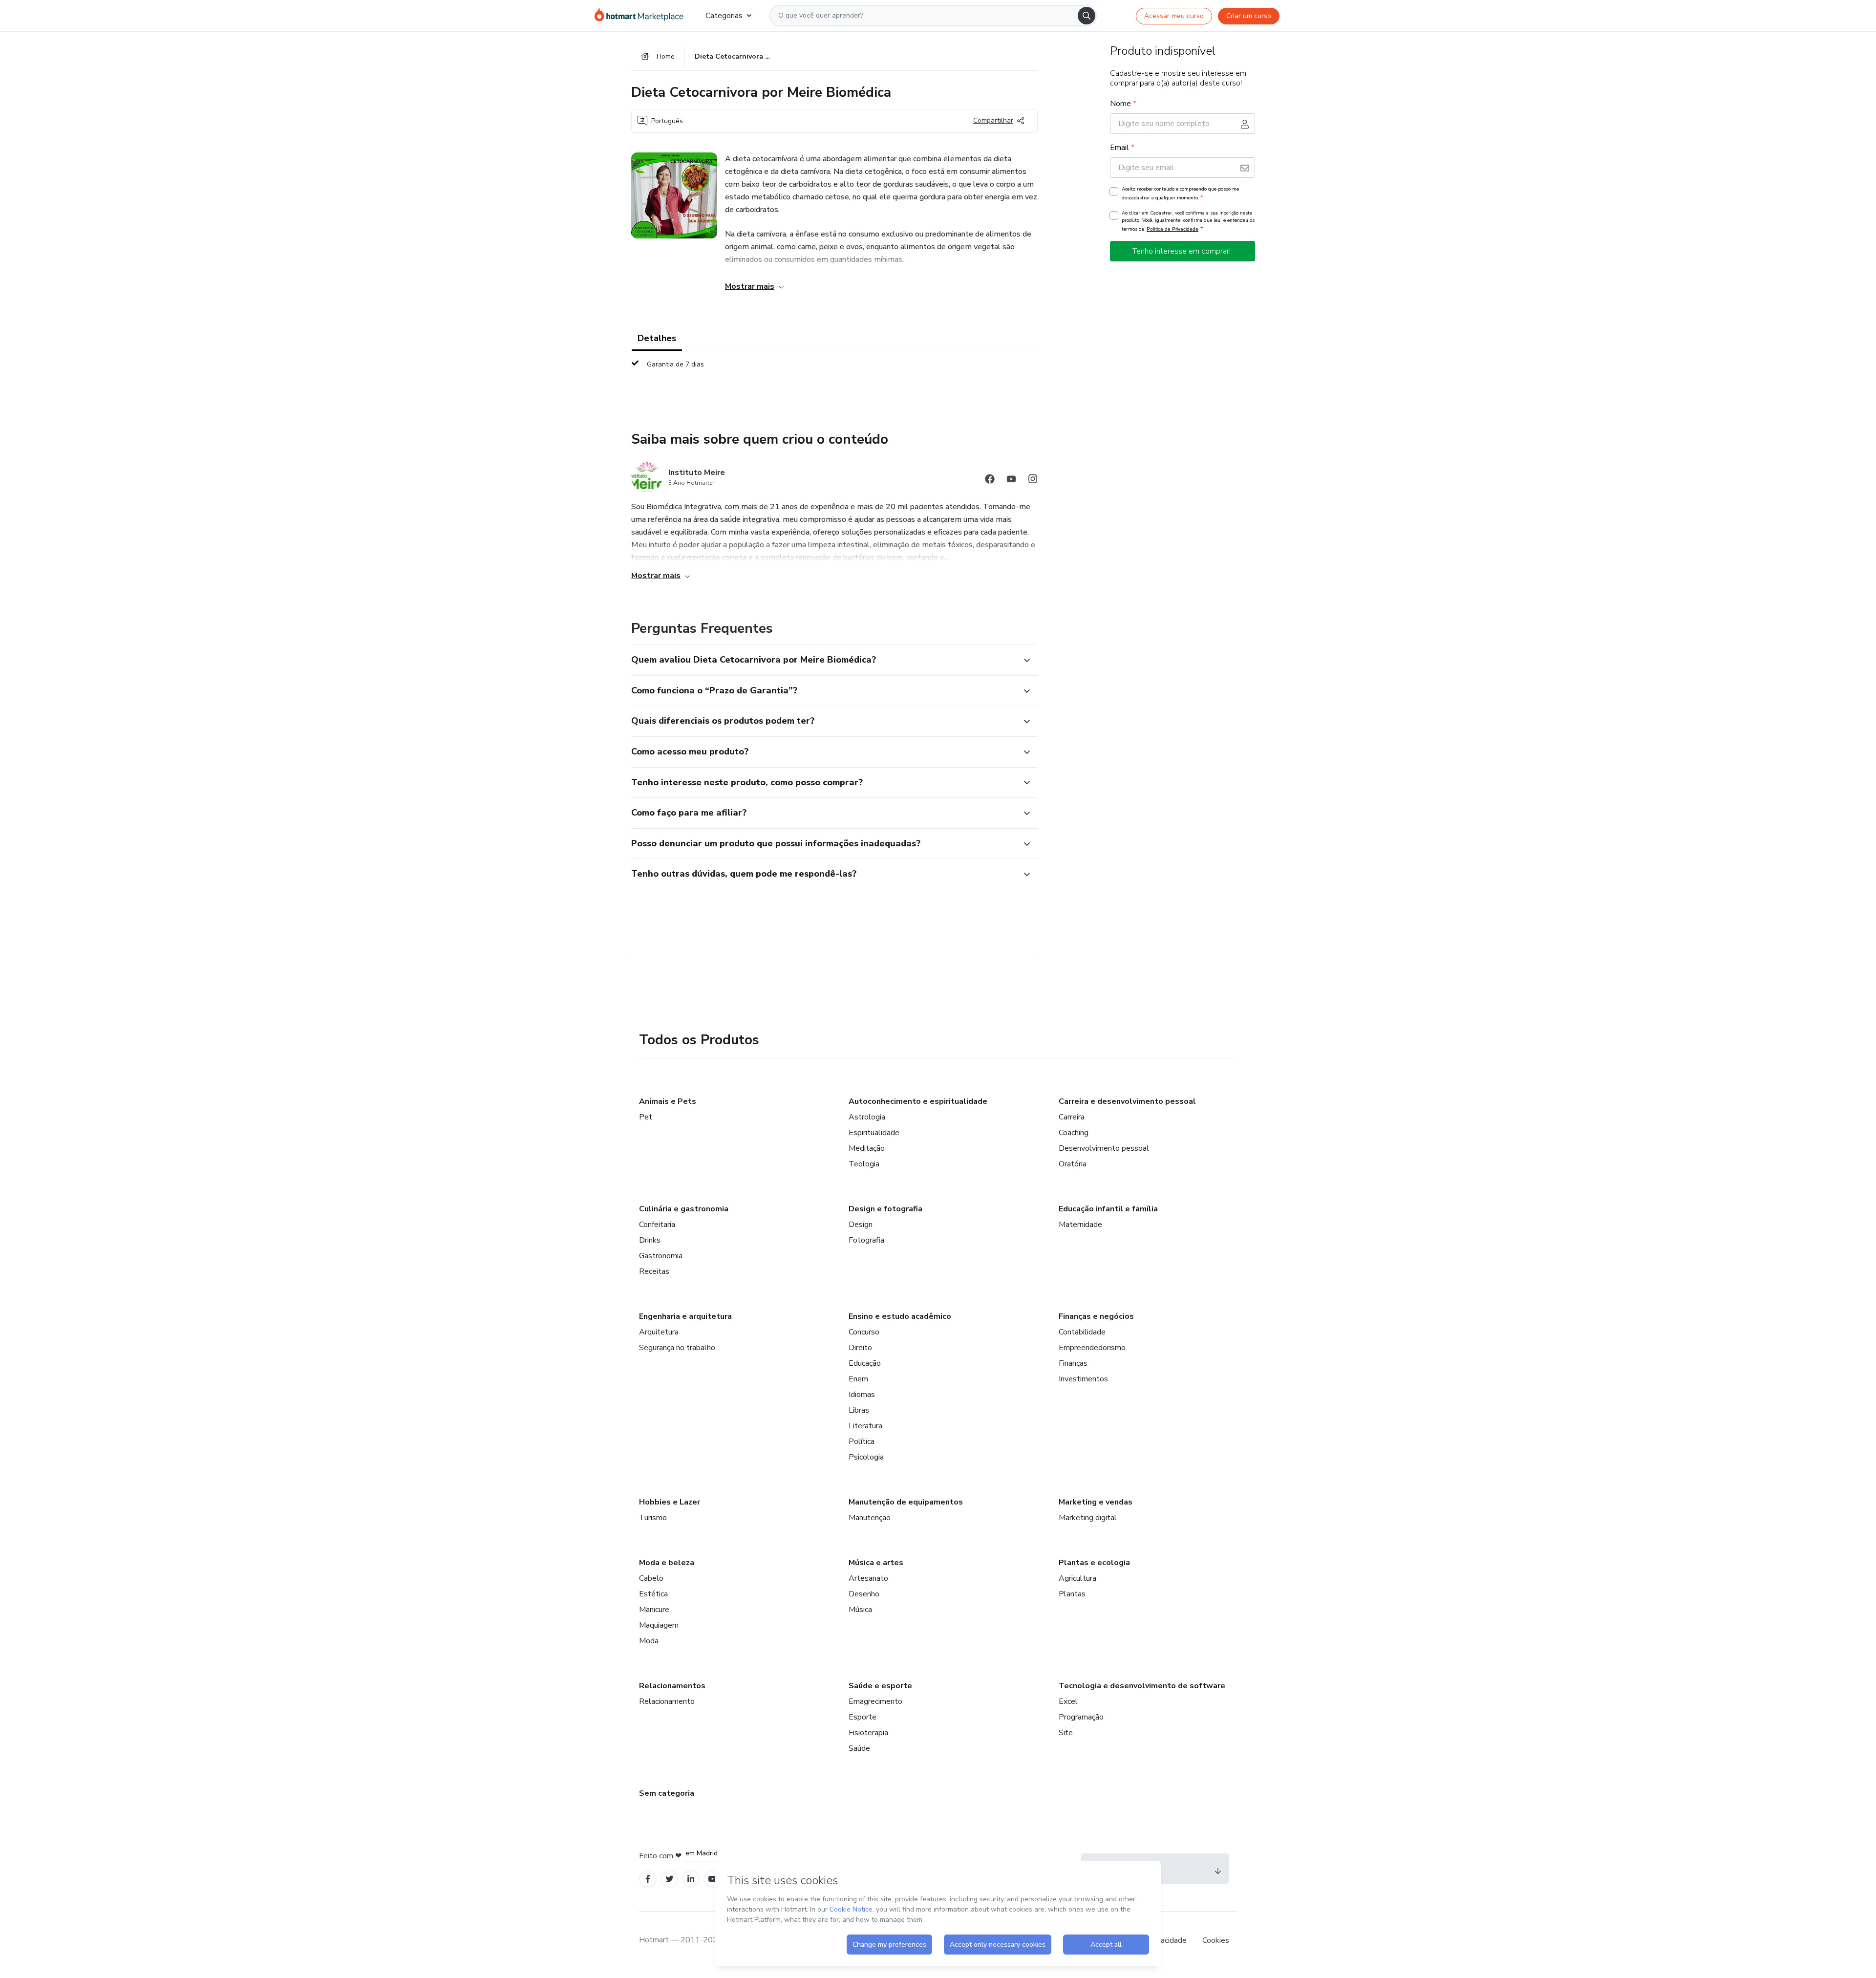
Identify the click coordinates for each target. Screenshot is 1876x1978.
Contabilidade (1082, 1332)
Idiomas (862, 1395)
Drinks (650, 1240)
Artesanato (868, 1578)
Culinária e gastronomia (684, 1209)
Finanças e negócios (1096, 1316)
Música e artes (876, 1563)
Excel (1068, 1701)
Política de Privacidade (1172, 229)
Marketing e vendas (1096, 1502)
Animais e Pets (668, 1101)
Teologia (864, 1164)
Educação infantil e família (1108, 1209)
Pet (646, 1117)
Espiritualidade (874, 1133)
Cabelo (651, 1578)
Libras (859, 1410)
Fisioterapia (868, 1733)
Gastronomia (661, 1256)
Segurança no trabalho (677, 1348)
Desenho (864, 1594)
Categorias (724, 16)
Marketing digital (1088, 1518)
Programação (1081, 1717)
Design (861, 1225)
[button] (824, 660)
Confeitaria (657, 1225)
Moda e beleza (667, 1563)
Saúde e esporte (880, 1686)
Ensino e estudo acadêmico (900, 1316)
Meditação (867, 1148)
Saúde (859, 1748)
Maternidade (1080, 1225)
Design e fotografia (885, 1209)
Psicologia (866, 1457)
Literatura (865, 1426)
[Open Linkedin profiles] (691, 1879)
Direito (860, 1348)
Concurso (864, 1332)
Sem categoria (667, 1793)
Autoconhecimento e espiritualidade (918, 1101)
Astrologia (867, 1117)
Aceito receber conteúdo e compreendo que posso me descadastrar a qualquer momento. (1180, 193)
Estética (653, 1594)
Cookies (1216, 1940)
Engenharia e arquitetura (685, 1316)
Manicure (654, 1610)
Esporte (863, 1717)
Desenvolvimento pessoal (1104, 1148)
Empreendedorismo (1092, 1348)
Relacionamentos (672, 1686)
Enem (858, 1379)
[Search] (1087, 16)
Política (862, 1441)
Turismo (653, 1518)
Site (1066, 1733)
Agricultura (1077, 1578)
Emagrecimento (875, 1701)
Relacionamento (667, 1701)
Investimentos (1083, 1379)
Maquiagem (659, 1625)
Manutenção (870, 1518)
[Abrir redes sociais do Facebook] (990, 481)
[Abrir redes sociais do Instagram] (1033, 481)
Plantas (1072, 1594)
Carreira (1072, 1117)
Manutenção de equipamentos (906, 1502)
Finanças (1073, 1363)
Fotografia (866, 1240)
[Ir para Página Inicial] (642, 16)
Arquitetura (659, 1332)
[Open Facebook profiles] (648, 1879)
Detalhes (657, 338)
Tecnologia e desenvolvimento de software (1142, 1686)
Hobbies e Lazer (670, 1502)
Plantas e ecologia (1094, 1563)
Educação (865, 1363)
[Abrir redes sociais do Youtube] (1011, 481)
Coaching (1074, 1133)
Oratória (1073, 1164)
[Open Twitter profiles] (670, 1879)
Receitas (654, 1271)
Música (860, 1610)
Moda (649, 1641)
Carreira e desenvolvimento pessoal (1127, 1101)
